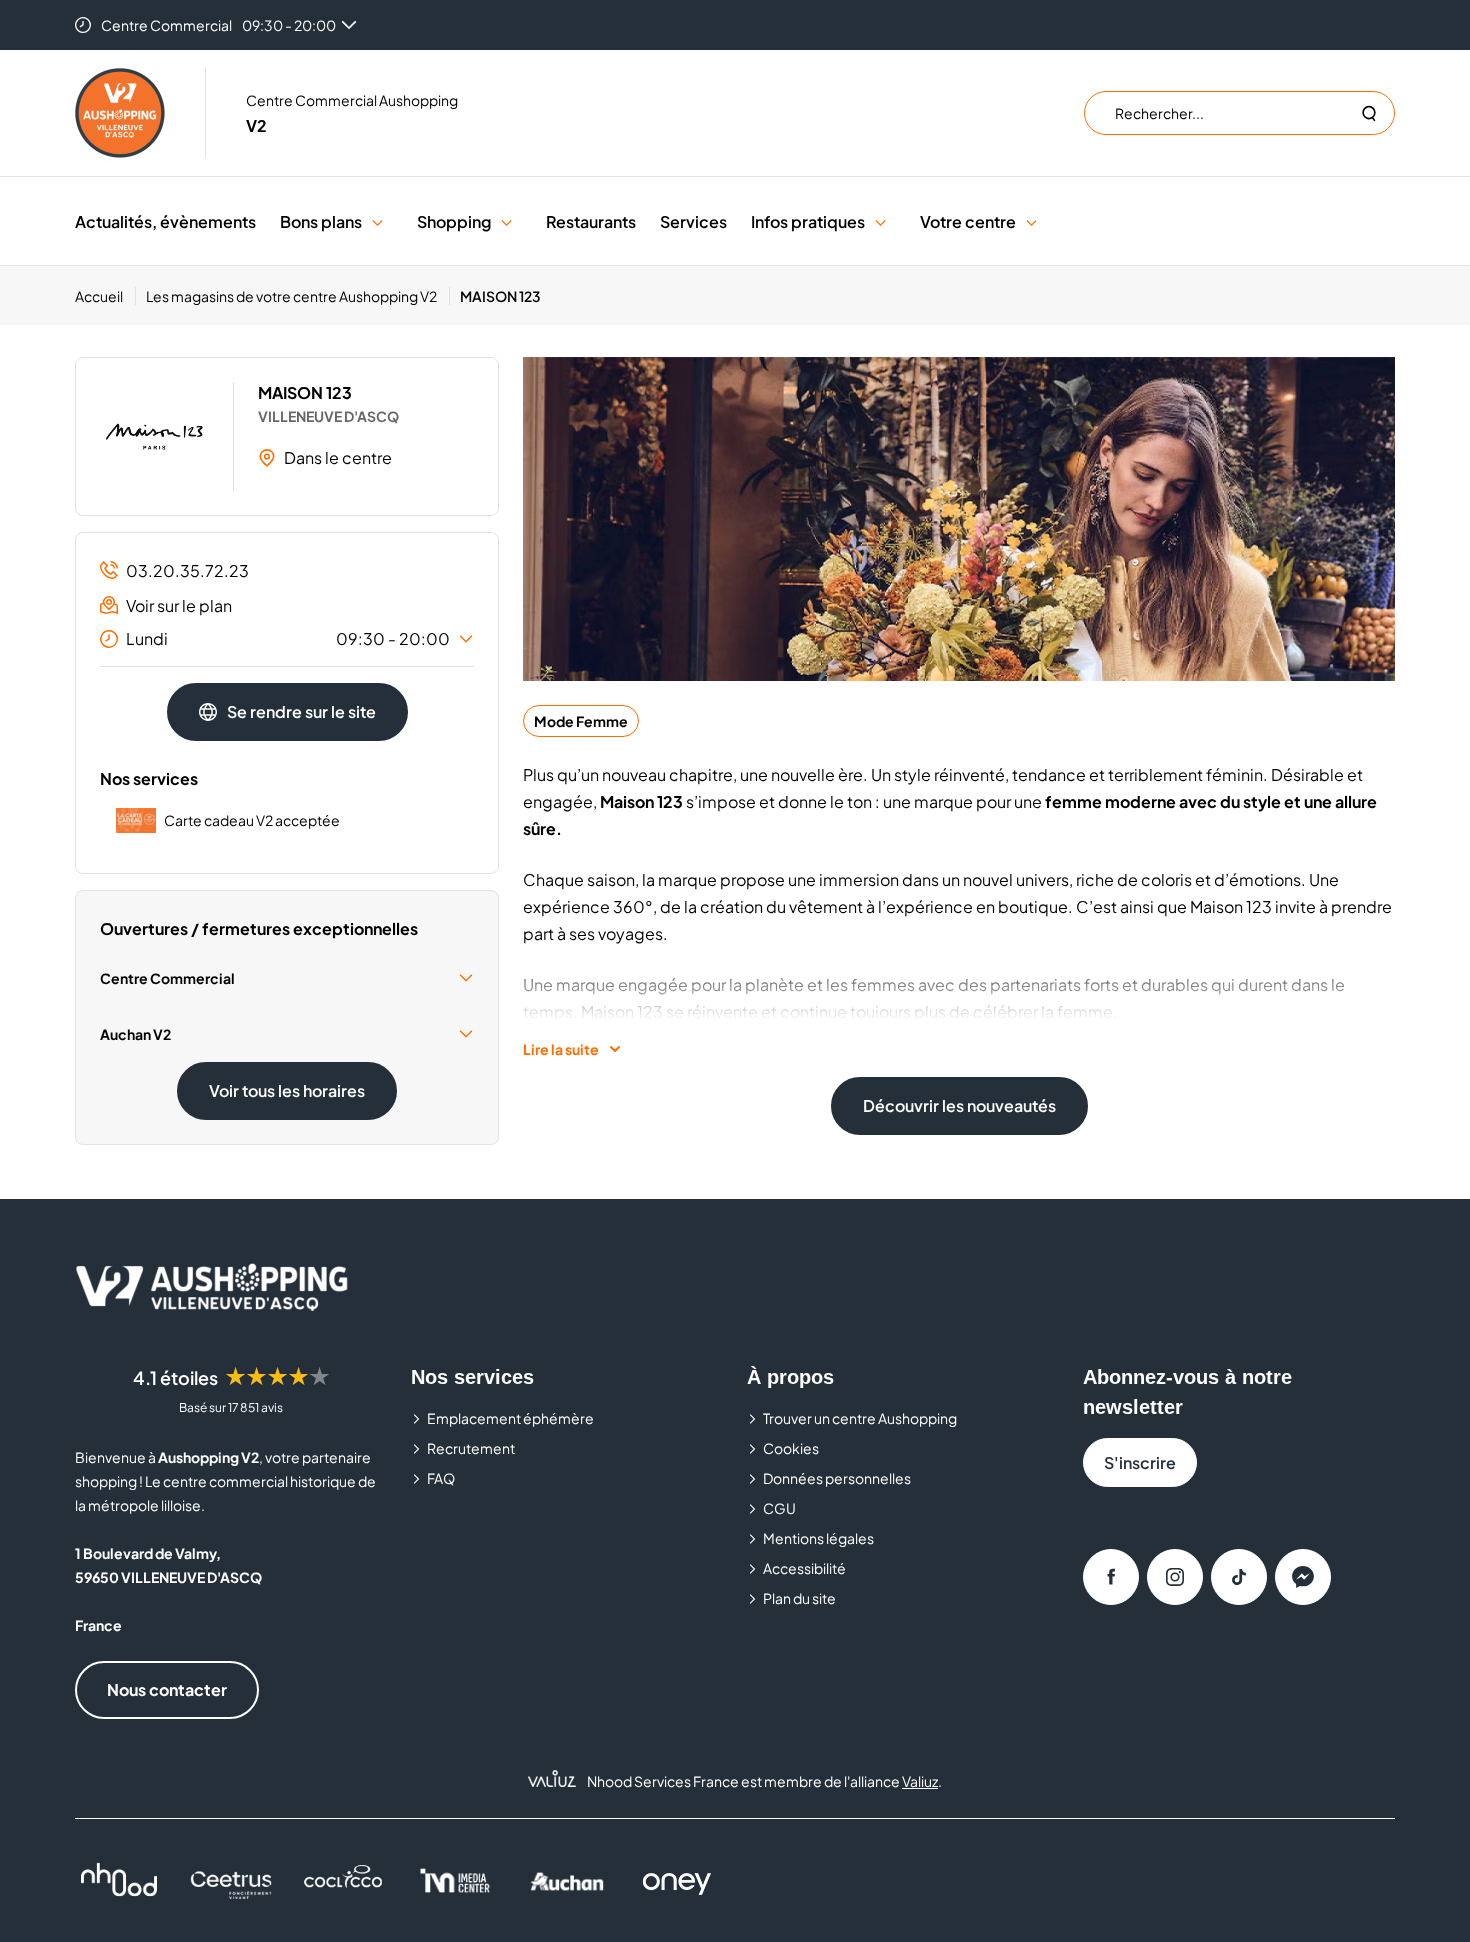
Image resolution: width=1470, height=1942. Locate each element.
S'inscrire (1140, 1462)
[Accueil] (120, 113)
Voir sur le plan (179, 605)
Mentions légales (818, 1538)
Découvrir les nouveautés (959, 1105)
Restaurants (591, 221)
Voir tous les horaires (287, 1090)
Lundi (288, 638)
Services (693, 221)
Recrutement (471, 1448)
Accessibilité (804, 1568)
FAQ (441, 1478)
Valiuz (920, 1781)
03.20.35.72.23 (187, 570)
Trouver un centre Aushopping (860, 1418)
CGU (779, 1508)
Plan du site (799, 1598)
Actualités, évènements (165, 221)
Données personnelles (837, 1478)
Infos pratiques (808, 221)
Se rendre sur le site (301, 711)
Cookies (791, 1448)
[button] (377, 221)
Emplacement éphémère (510, 1418)
